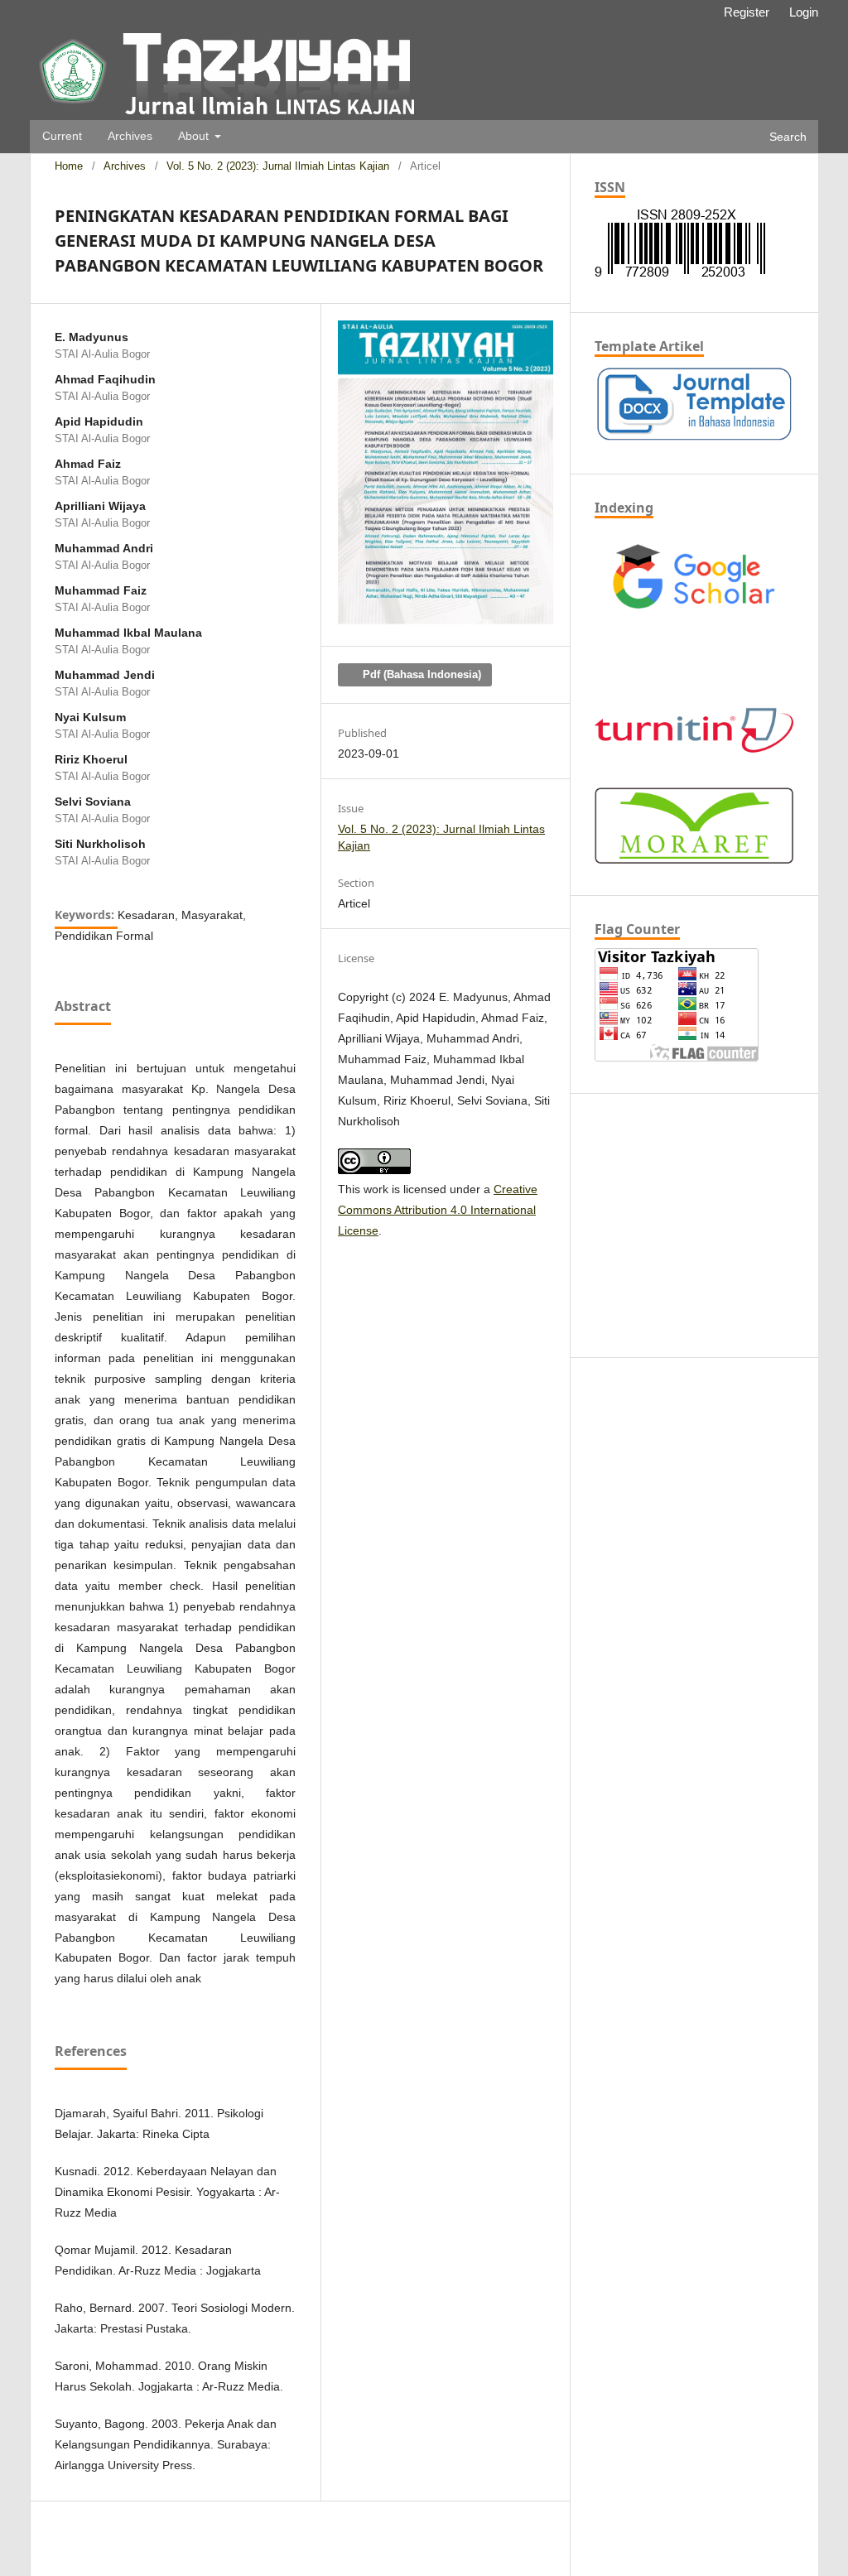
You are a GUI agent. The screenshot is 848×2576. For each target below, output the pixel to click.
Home (69, 166)
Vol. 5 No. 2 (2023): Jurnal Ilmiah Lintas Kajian (278, 166)
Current (62, 136)
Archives (130, 136)
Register (747, 12)
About (195, 136)
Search (786, 137)
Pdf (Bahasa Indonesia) (420, 674)
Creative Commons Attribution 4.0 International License (438, 1210)
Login (804, 12)
